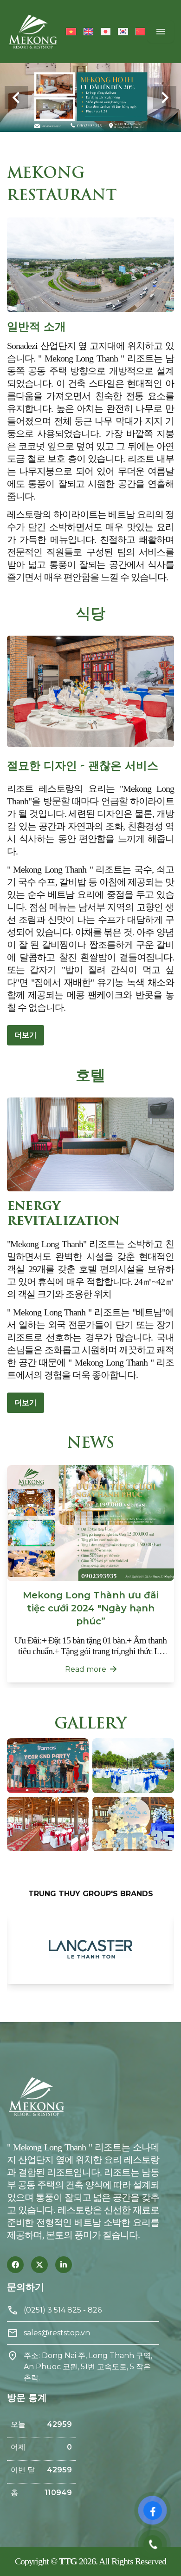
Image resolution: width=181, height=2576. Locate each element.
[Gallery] (90, 98)
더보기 (26, 1035)
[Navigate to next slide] (165, 98)
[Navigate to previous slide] (16, 98)
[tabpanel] (90, 1949)
